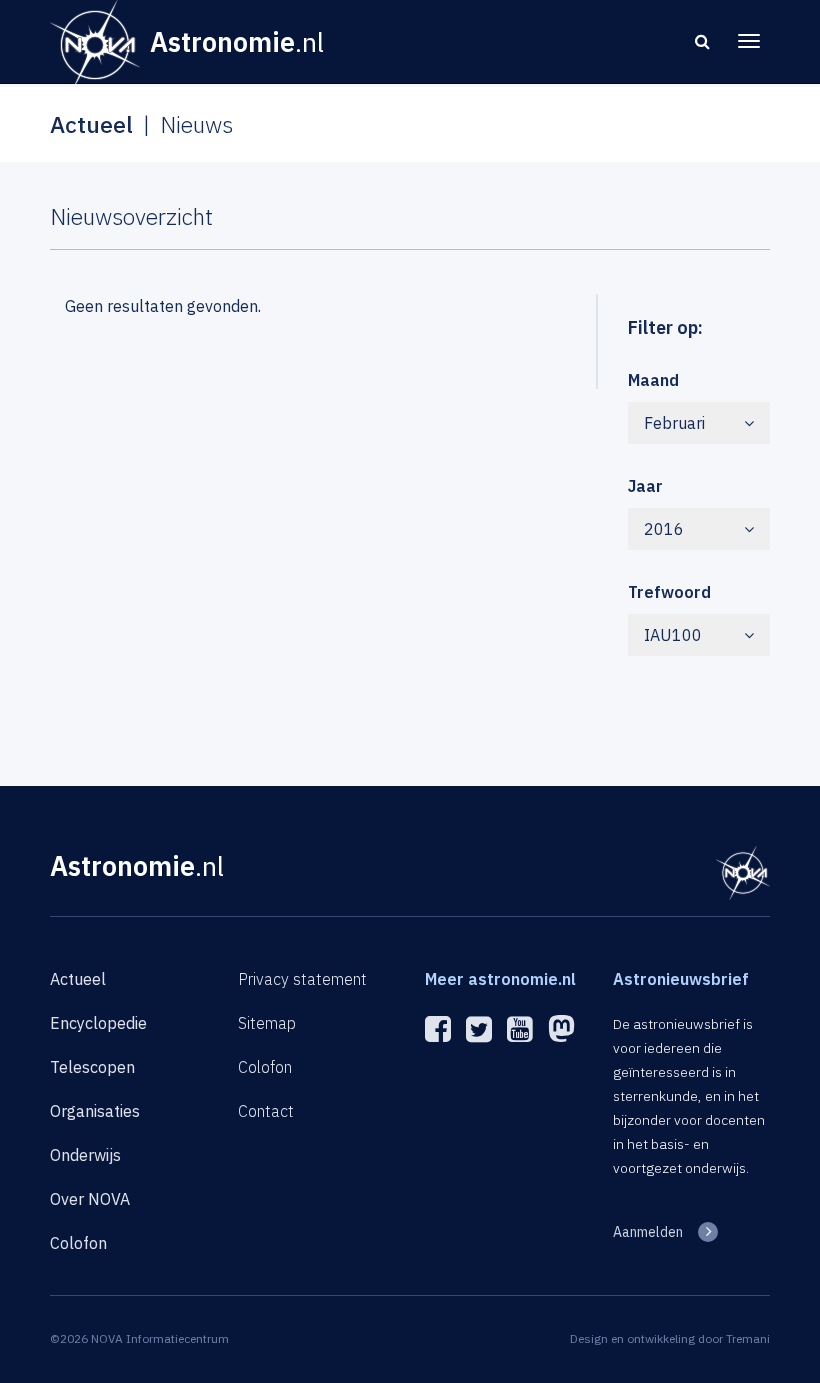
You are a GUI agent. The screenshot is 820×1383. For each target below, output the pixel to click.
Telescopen (92, 1067)
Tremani (748, 1338)
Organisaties (95, 1111)
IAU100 (673, 635)
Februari (674, 423)
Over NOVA (90, 1199)
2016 (664, 529)
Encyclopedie (98, 1023)
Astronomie (137, 865)
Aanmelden (648, 1232)
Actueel (78, 979)
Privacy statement (302, 979)
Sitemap (267, 1023)
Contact (266, 1111)
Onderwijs (85, 1155)
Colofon (78, 1243)
